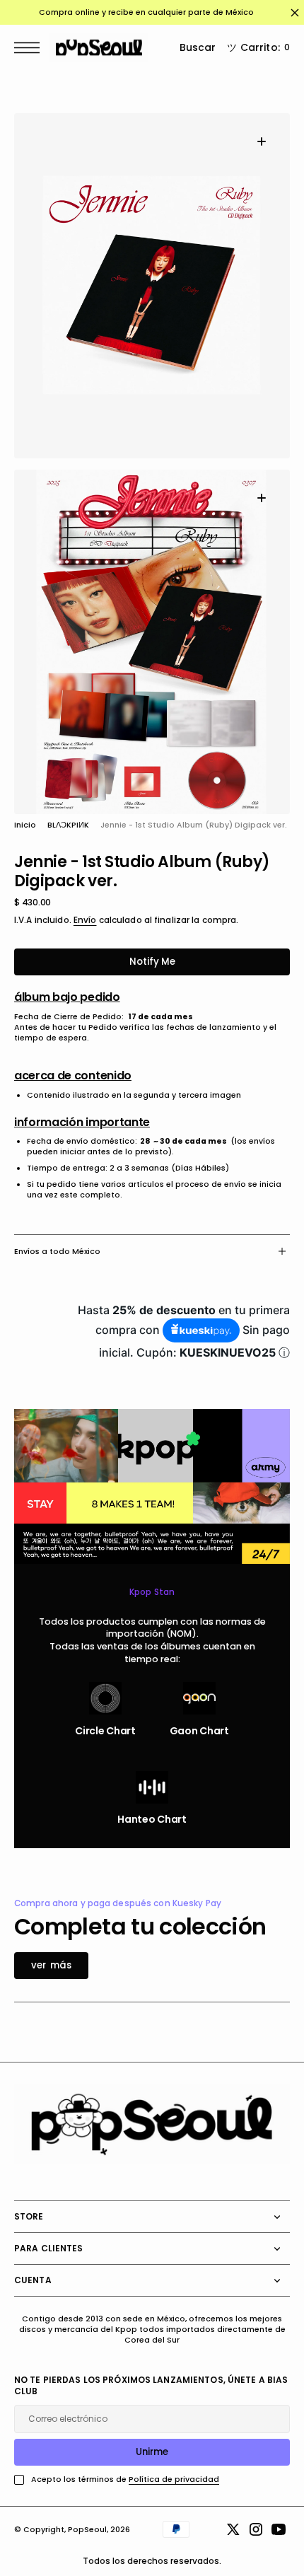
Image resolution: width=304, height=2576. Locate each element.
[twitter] (233, 2529)
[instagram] (256, 2529)
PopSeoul (87, 2530)
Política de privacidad (174, 2479)
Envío (85, 920)
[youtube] (279, 2529)
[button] (30, 48)
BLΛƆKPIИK (68, 825)
